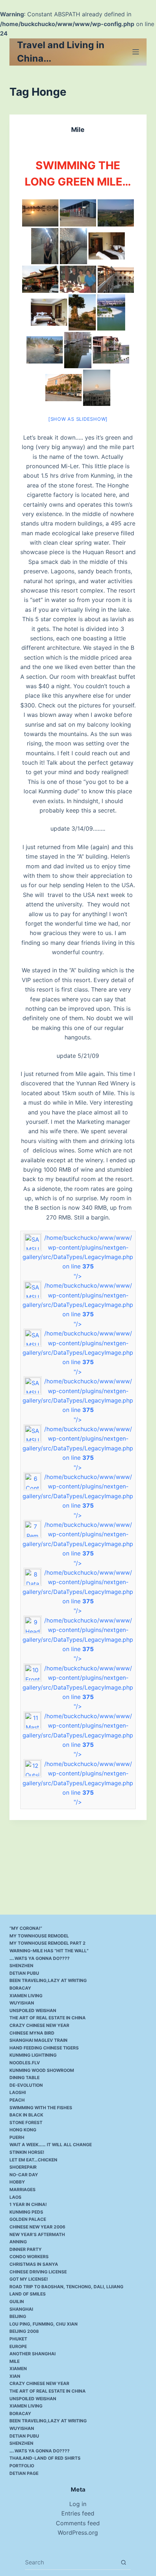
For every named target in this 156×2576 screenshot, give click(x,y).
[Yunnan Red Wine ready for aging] (78, 213)
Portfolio (22, 2466)
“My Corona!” (26, 1928)
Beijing (18, 2316)
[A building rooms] (116, 279)
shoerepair (23, 2167)
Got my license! (29, 2279)
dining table (24, 2078)
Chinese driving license (38, 2272)
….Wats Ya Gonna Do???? (40, 1958)
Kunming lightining (33, 2055)
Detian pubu (24, 1973)
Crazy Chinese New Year (39, 2025)
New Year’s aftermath (37, 2234)
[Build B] (78, 350)
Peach (17, 2100)
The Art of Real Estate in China (48, 2018)
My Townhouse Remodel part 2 (48, 1943)
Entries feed (78, 2513)
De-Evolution (26, 2085)
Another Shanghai (32, 2354)
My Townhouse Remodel (39, 1936)
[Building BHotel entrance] (63, 388)
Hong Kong (23, 2130)
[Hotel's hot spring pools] (45, 350)
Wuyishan (22, 2003)
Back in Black (26, 2115)
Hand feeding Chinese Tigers (44, 2048)
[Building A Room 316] (107, 246)
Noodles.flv (25, 2063)
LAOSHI (18, 2092)
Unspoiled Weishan (33, 2010)
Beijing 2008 (24, 2331)
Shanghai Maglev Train (38, 2040)
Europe (18, 2346)
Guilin (17, 2301)
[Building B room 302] (49, 312)
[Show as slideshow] (78, 419)
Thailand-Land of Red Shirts (45, 2458)
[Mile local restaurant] (40, 279)
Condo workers (29, 2257)
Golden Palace (28, 2219)
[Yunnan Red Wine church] (116, 213)
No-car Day (24, 2175)
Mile (78, 130)
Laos (15, 2197)
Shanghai (21, 2309)
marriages (22, 2189)
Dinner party (26, 2249)
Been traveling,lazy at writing (48, 1980)
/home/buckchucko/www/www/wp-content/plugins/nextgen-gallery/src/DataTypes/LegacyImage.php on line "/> (78, 1257)
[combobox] (71, 2562)
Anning (18, 2242)
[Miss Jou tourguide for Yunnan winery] (45, 246)
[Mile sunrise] (40, 213)
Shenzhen (21, 1966)
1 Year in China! (28, 2204)
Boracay (20, 1988)
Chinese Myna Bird (32, 2033)
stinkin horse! (27, 2152)
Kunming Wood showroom (42, 2070)
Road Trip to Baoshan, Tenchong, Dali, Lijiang (66, 2287)
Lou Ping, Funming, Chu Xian (44, 2324)
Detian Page (24, 2473)
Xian (15, 2376)
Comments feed (78, 2523)
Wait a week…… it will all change (51, 2145)
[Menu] (136, 52)
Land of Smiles (28, 2294)
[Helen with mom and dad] (78, 279)
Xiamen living (26, 1996)
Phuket (18, 2339)
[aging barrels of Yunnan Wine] (73, 246)
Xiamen (18, 2369)
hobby (17, 2182)
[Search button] (124, 2562)
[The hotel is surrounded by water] (111, 350)
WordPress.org (78, 2533)
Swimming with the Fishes (41, 2108)
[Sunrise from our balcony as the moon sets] (97, 388)
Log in (78, 2504)
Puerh (17, 2137)
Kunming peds (26, 2212)
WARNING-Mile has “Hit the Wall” (49, 1951)
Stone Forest (26, 2122)
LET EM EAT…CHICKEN (33, 2160)
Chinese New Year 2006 (37, 2227)
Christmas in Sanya (34, 2264)
